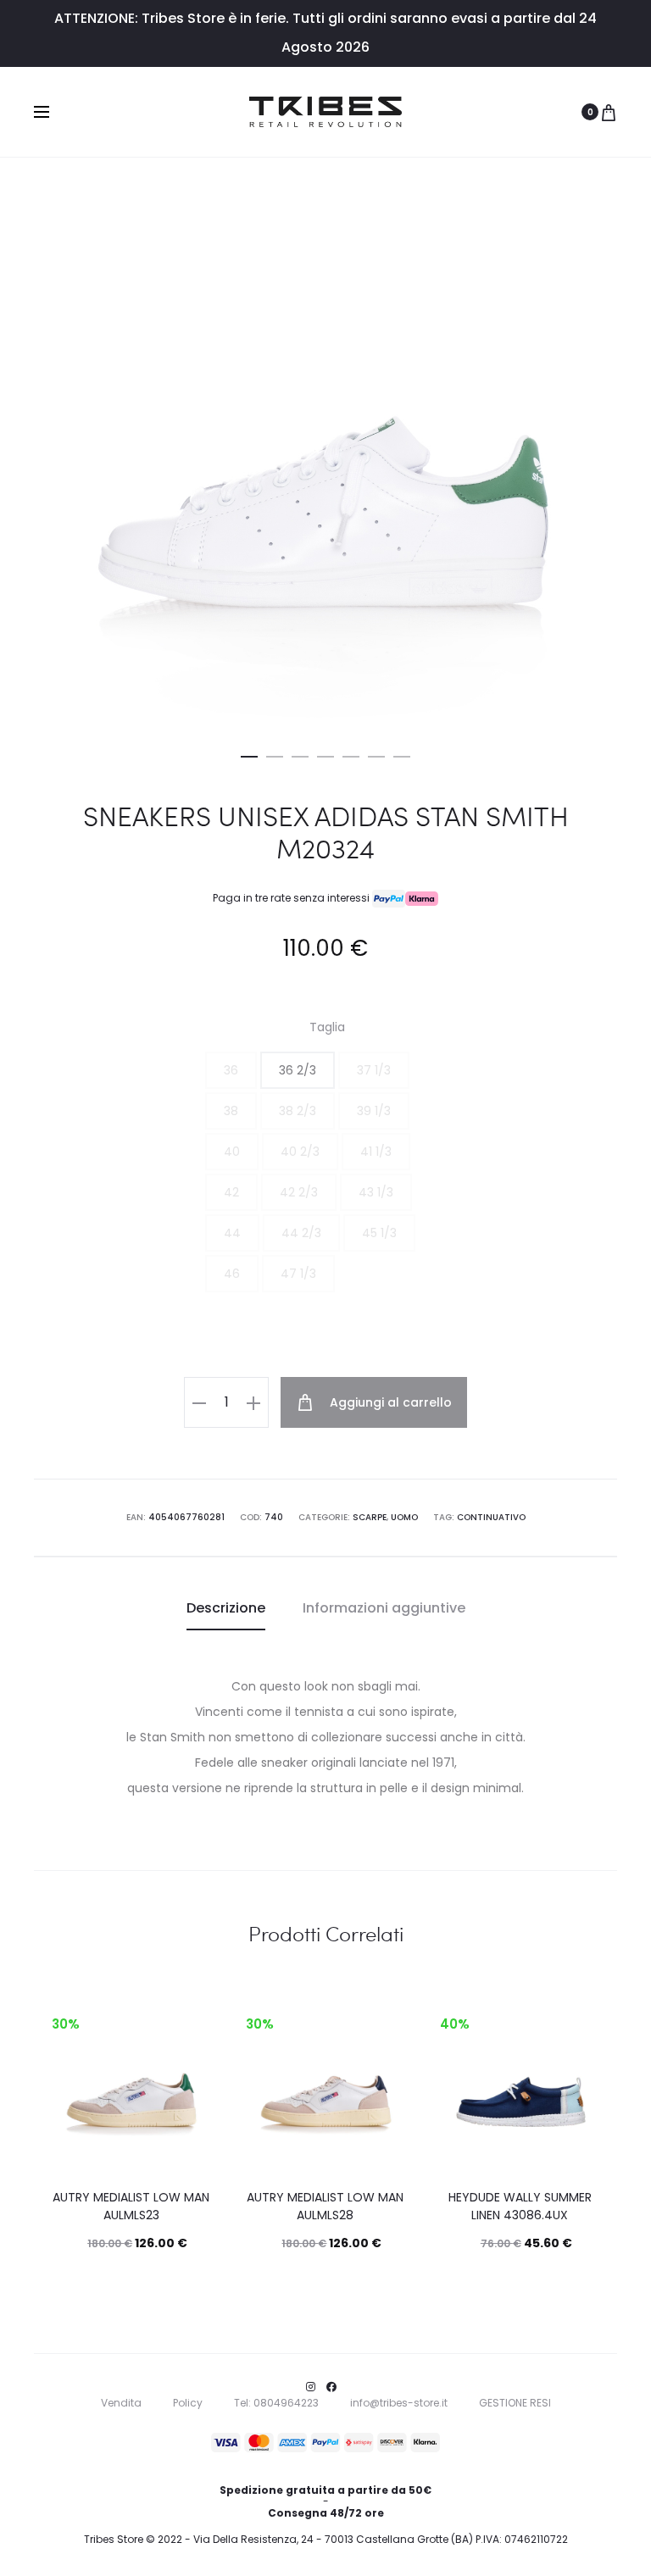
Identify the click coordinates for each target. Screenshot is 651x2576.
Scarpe (370, 1517)
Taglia (327, 1027)
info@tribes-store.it (399, 2403)
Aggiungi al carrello (389, 1402)
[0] (609, 112)
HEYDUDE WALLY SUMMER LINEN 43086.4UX (520, 2206)
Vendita (121, 2403)
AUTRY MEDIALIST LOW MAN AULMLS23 (131, 2206)
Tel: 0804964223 (276, 2403)
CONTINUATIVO (491, 1517)
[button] (249, 753)
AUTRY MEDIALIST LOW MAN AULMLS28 (325, 2206)
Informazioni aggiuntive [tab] (384, 1608)
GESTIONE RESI (515, 2403)
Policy (188, 2403)
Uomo (404, 1517)
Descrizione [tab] (226, 1608)
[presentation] (57, 2081)
